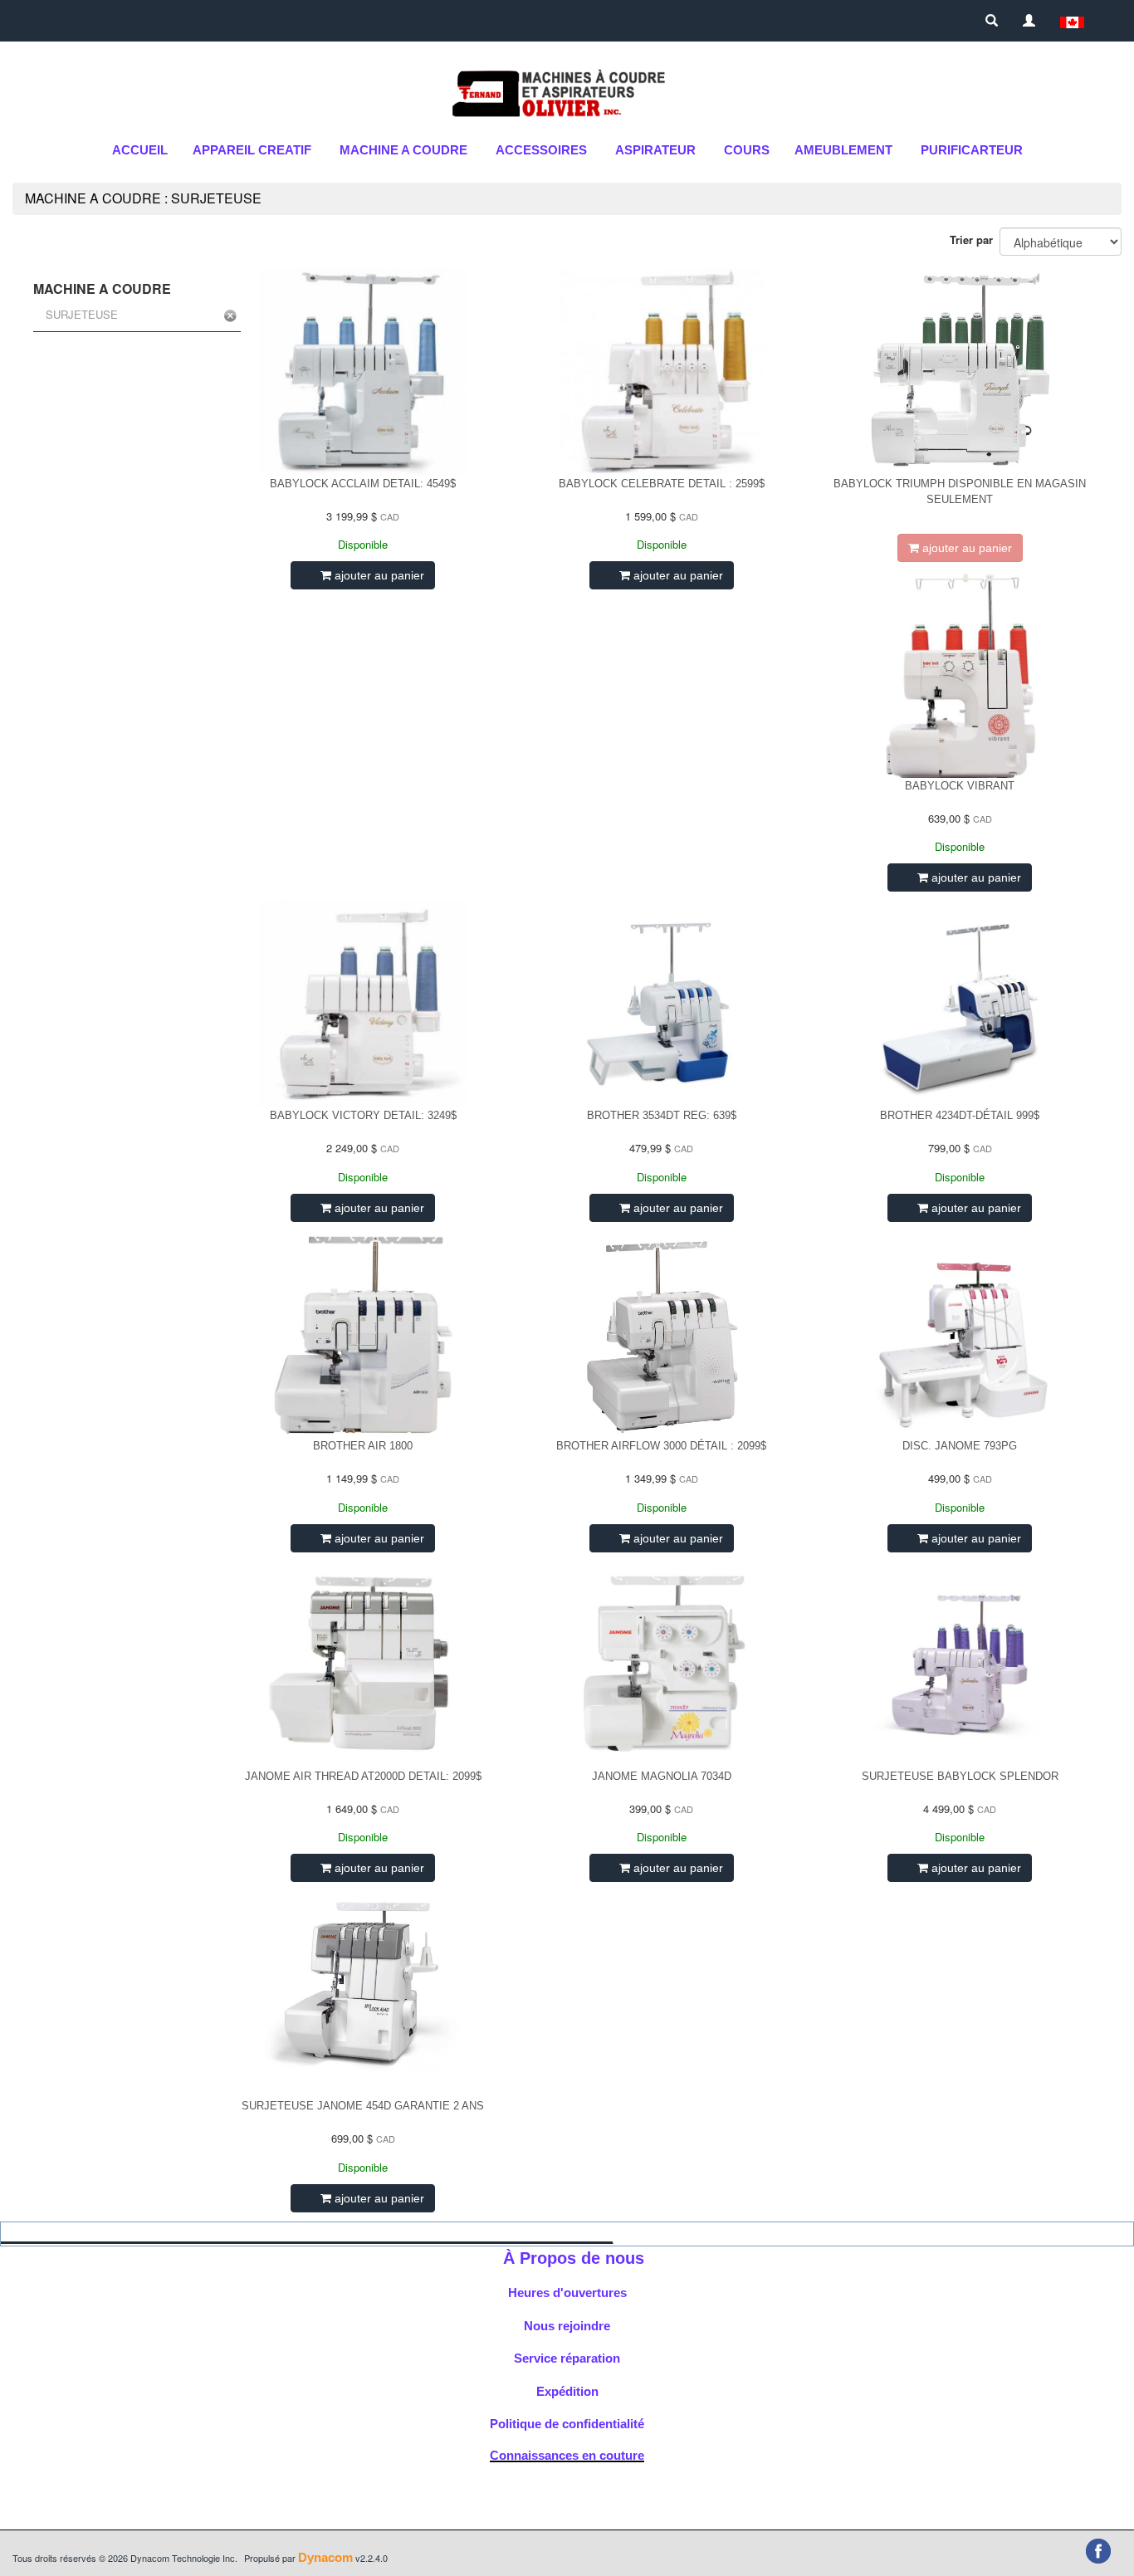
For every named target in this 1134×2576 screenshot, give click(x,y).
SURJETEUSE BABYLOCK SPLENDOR (960, 1776)
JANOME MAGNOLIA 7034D (662, 1776)
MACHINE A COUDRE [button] (403, 150)
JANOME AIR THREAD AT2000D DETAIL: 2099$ (363, 1776)
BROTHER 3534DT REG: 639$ (662, 1115)
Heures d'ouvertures (567, 2292)
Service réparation (567, 2358)
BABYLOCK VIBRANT (960, 786)
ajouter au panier (378, 575)
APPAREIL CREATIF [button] (252, 150)
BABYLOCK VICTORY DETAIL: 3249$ (363, 1115)
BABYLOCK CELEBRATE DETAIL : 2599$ (662, 484)
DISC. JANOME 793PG (960, 1446)
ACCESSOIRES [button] (541, 150)
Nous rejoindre (567, 2326)
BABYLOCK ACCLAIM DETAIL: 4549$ (363, 484)
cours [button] (747, 150)
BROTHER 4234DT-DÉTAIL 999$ (960, 1115)
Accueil (140, 150)
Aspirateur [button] (655, 150)
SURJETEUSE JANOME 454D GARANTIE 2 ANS (363, 2106)
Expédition (567, 2391)
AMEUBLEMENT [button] (843, 150)
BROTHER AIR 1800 (363, 1446)
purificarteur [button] (972, 150)
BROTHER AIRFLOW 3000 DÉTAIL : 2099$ (661, 1446)
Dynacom (325, 2557)
